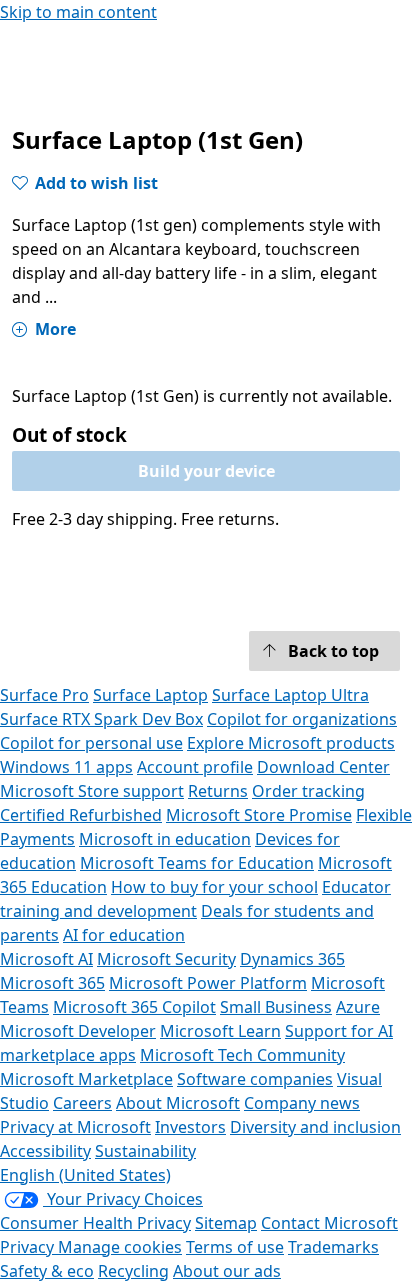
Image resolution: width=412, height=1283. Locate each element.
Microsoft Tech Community (242, 1055)
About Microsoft (178, 1103)
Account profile (195, 767)
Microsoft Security (166, 959)
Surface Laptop (150, 695)
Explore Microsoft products (291, 743)
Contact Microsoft (329, 1223)
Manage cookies (120, 1247)
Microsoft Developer (78, 1031)
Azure (358, 1007)
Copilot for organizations (302, 719)
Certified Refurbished (81, 815)
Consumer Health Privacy (95, 1223)
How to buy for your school (214, 887)
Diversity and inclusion (315, 1127)
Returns (218, 791)
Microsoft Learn (220, 1031)
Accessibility (45, 1151)
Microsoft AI (46, 959)
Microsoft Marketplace (86, 1079)
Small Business (276, 1007)
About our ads (227, 1271)
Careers (82, 1103)
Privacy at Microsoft (75, 1127)
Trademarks (333, 1247)
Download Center (323, 767)
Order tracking (308, 791)
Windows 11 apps (66, 767)
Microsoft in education (165, 839)
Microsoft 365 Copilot (134, 1007)
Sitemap (226, 1223)
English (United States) (85, 1175)
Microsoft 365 (52, 983)
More (55, 329)
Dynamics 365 (292, 959)
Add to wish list (96, 183)
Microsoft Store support (92, 791)
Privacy (29, 1247)
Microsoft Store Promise (259, 815)
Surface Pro (44, 695)
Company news (302, 1103)
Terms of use (235, 1247)
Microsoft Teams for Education (197, 863)
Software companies (255, 1079)
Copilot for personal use (91, 743)
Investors (190, 1127)
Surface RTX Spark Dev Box (101, 719)
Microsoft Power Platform (208, 983)
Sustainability (145, 1151)
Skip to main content (78, 12)
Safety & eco (47, 1271)
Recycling (133, 1271)
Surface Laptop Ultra (290, 695)
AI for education (124, 935)
